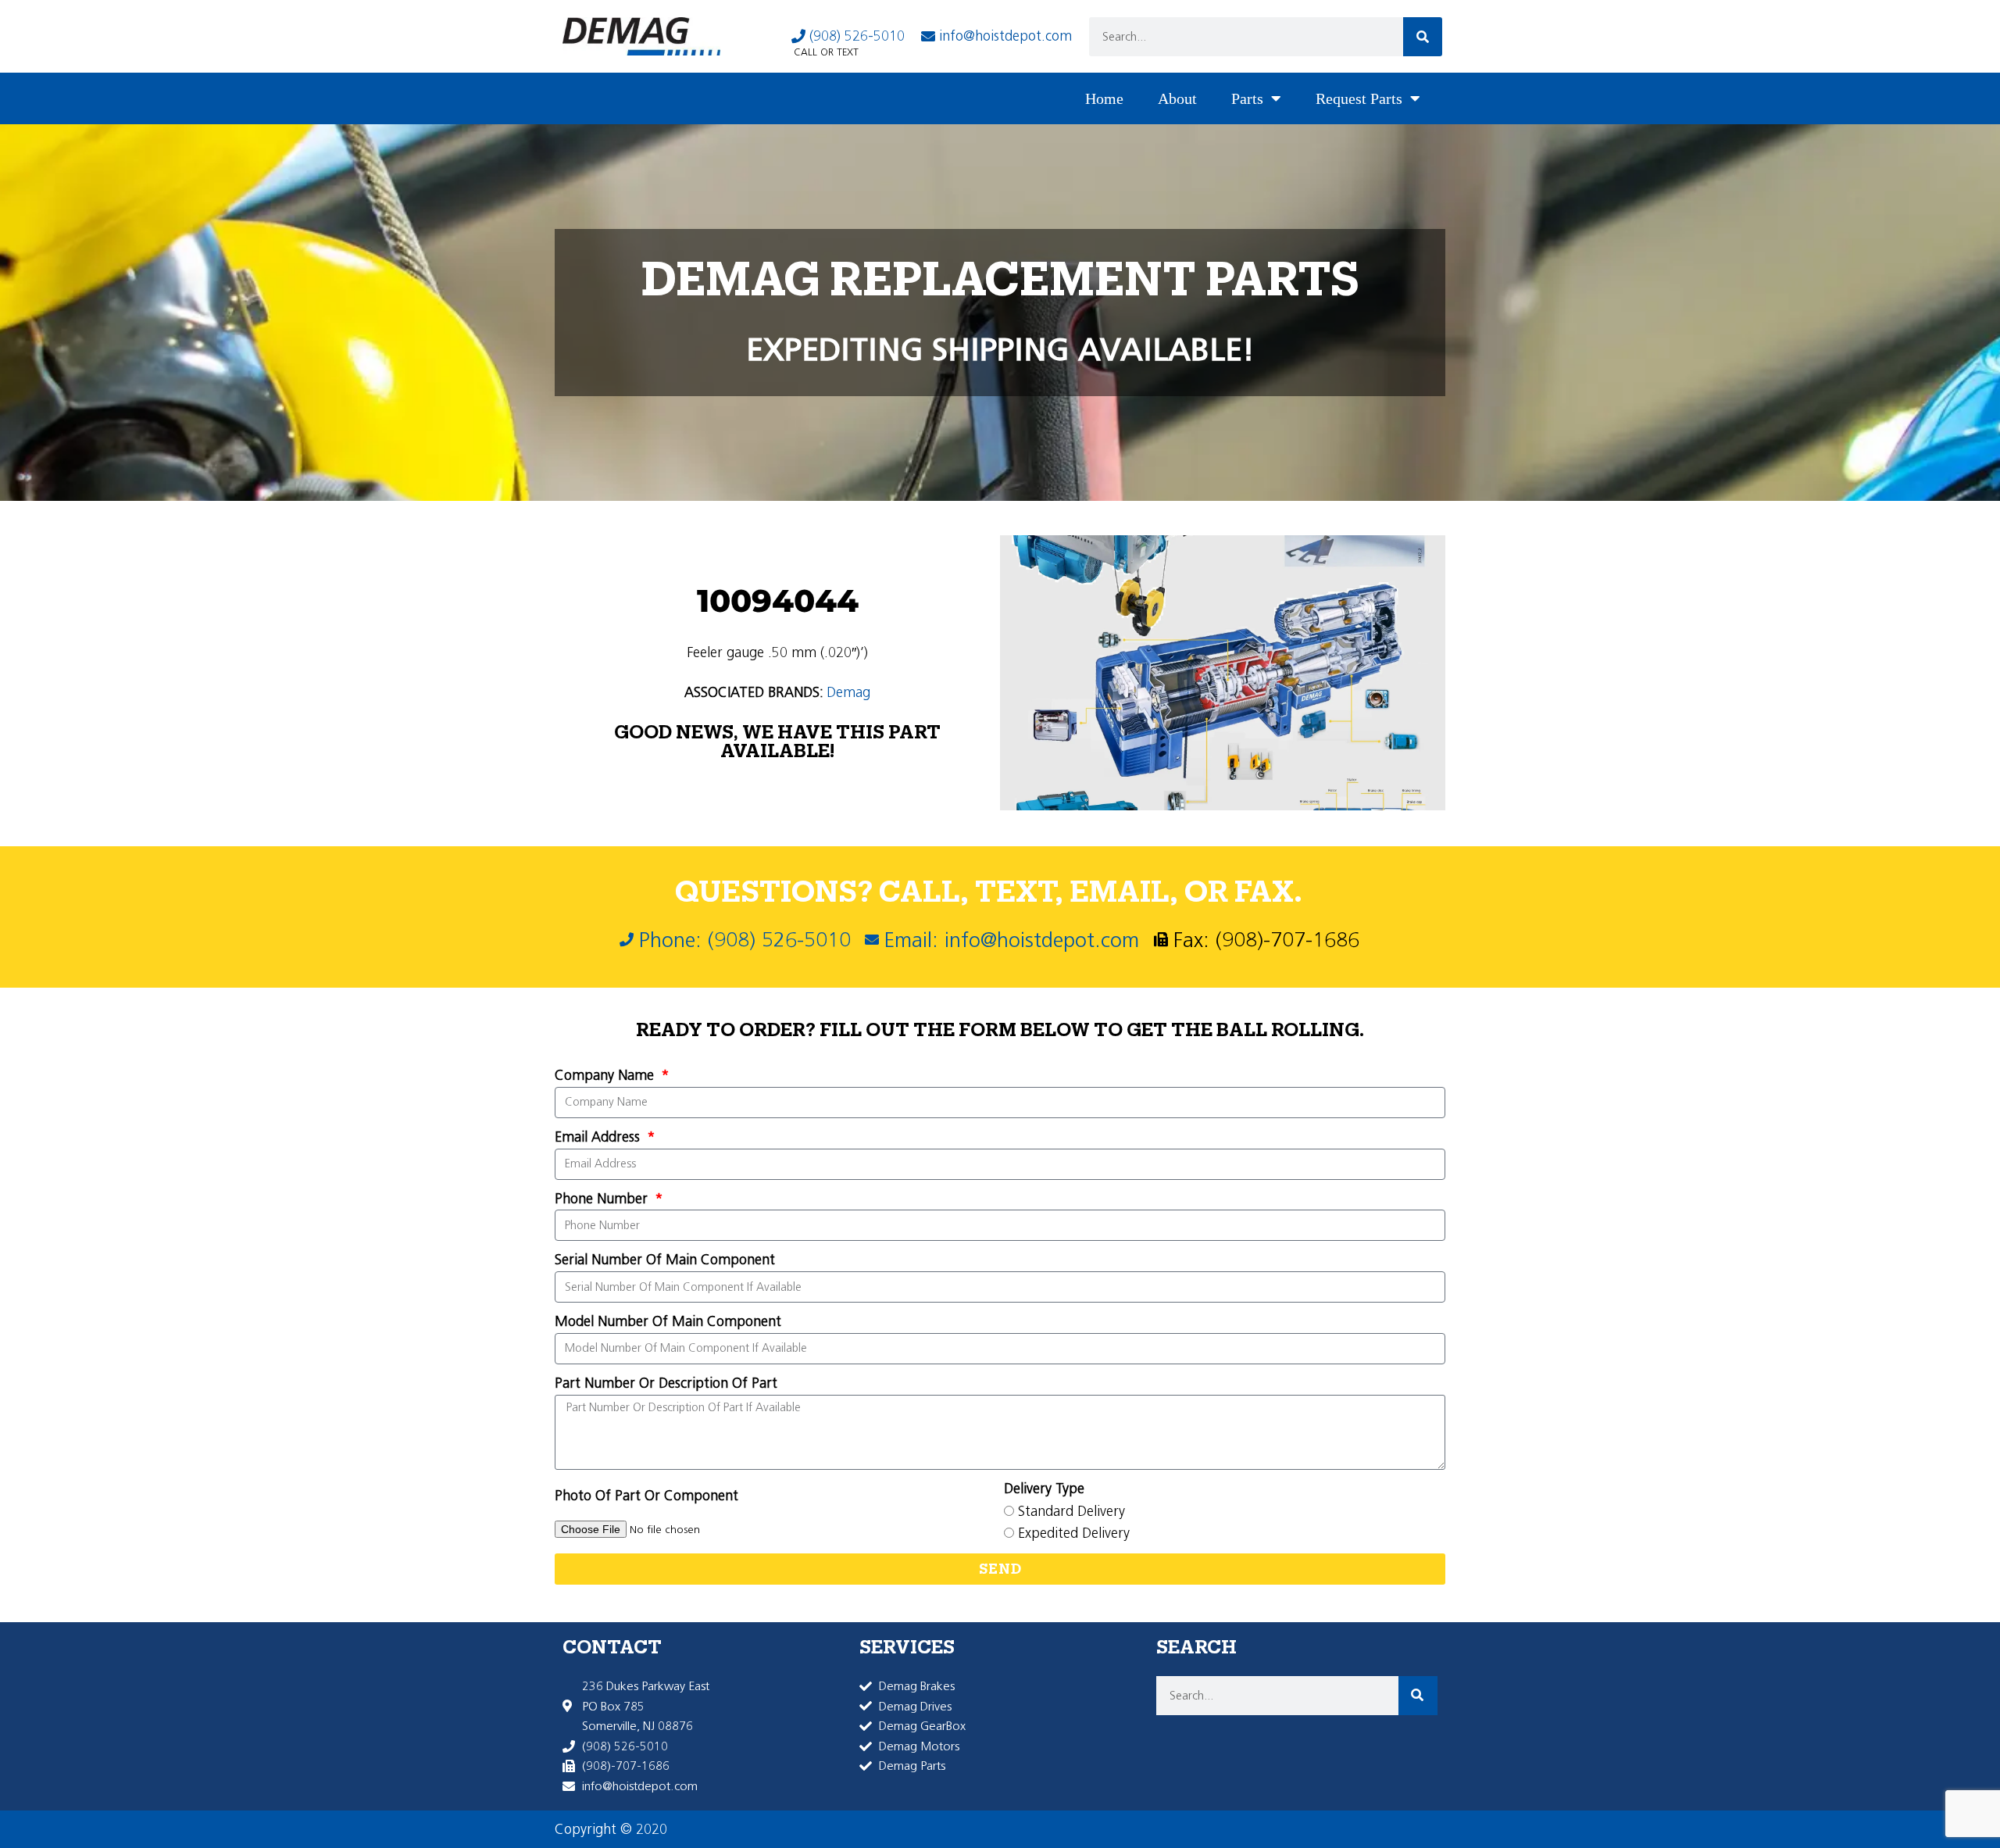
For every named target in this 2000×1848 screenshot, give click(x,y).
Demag (848, 692)
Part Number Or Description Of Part (666, 1383)
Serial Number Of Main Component (665, 1260)
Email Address (599, 1137)
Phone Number (603, 1199)
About (1177, 98)
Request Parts (1359, 98)
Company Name (606, 1075)
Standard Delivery (1071, 1511)
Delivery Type (1044, 1489)
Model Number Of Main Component (668, 1321)
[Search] (1423, 37)
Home (1104, 98)
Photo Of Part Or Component (646, 1496)
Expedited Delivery (1074, 1533)
